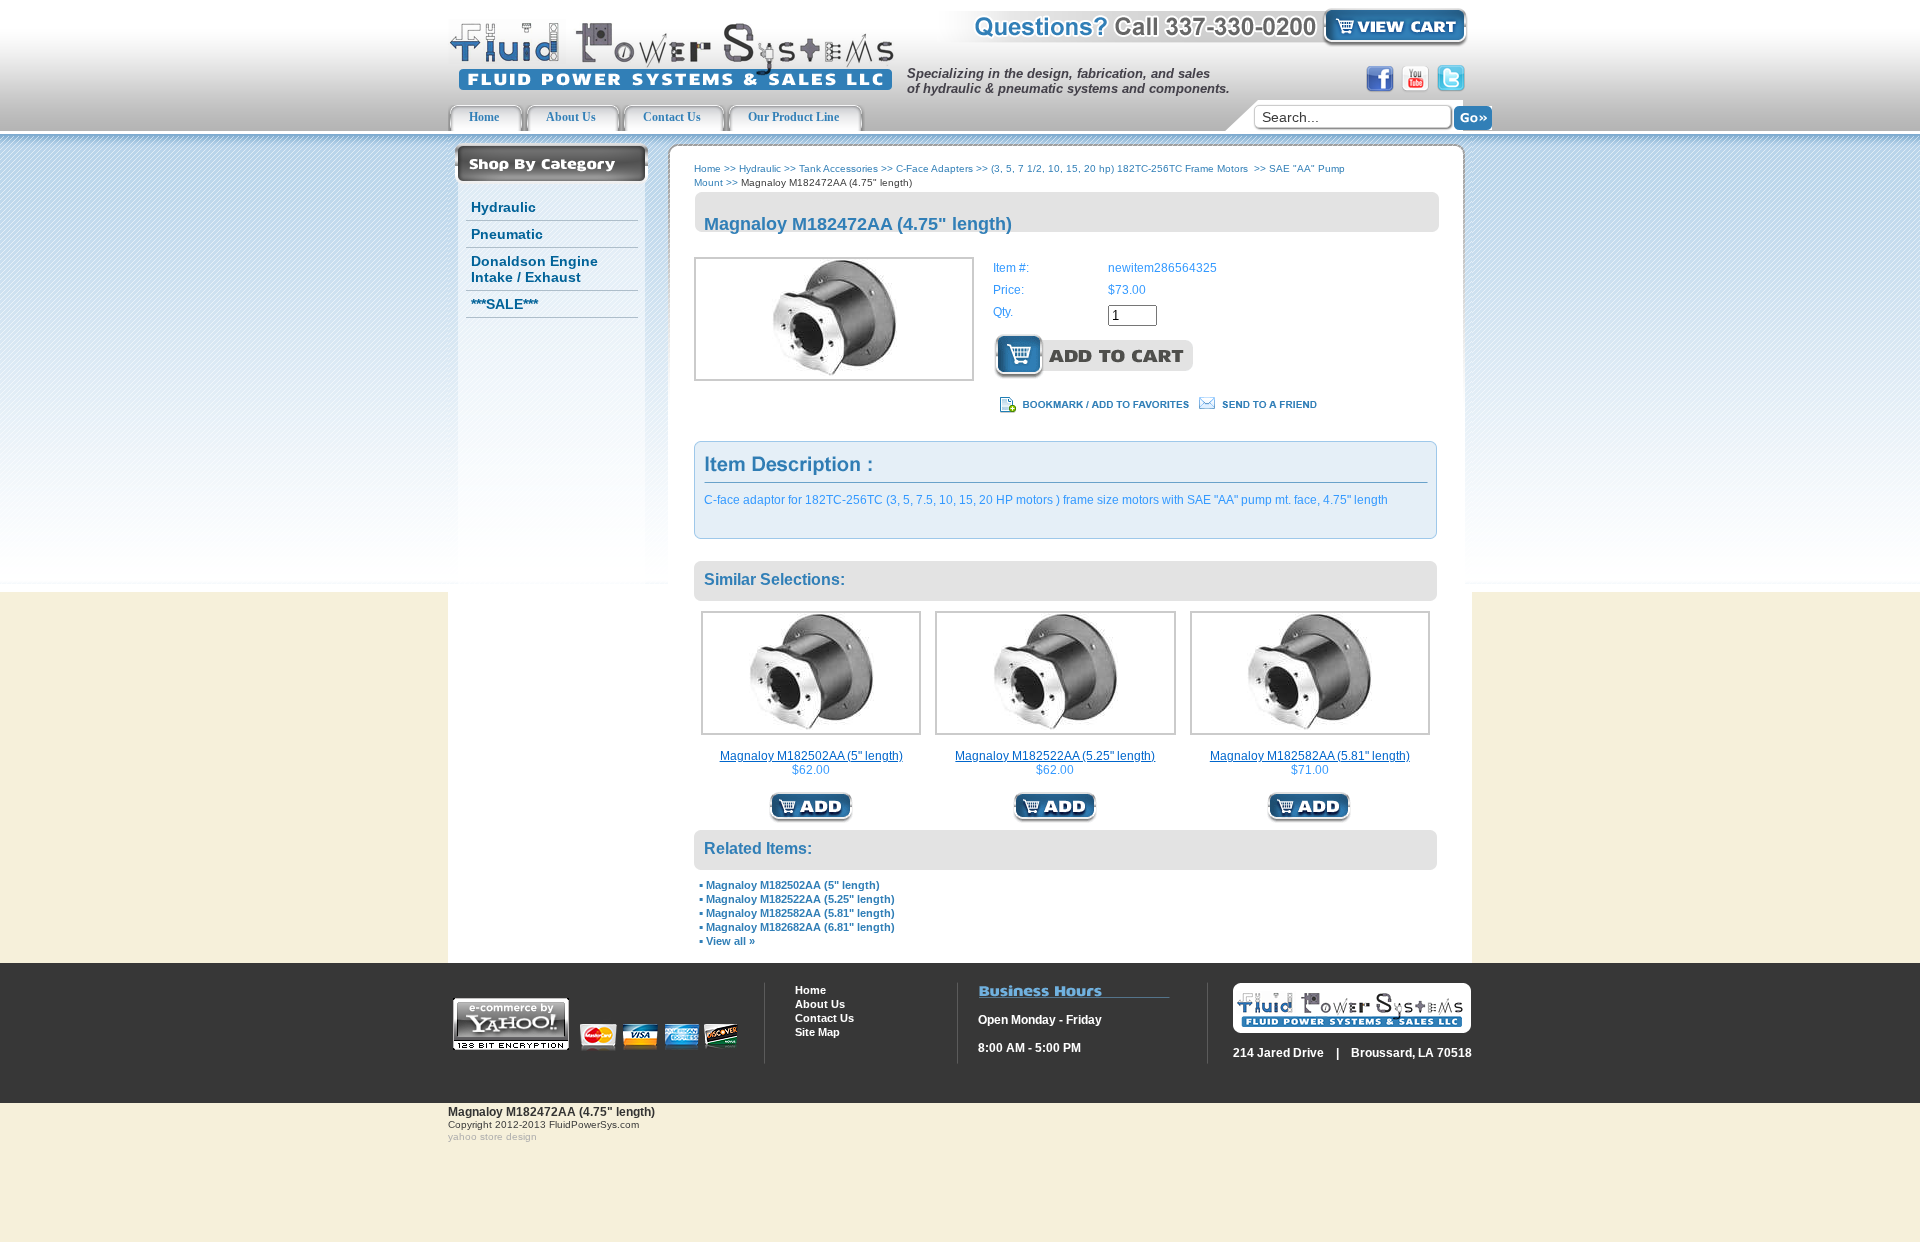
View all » (730, 941)
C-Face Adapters (934, 168)
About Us (820, 1004)
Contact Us (824, 1018)
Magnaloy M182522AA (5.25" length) (1055, 756)
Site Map (817, 1032)
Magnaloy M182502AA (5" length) (811, 756)
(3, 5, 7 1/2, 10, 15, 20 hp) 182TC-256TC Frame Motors (1121, 168)
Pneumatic (507, 234)
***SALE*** (504, 304)
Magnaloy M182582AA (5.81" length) (1310, 756)
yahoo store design (492, 1136)
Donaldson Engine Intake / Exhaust (534, 269)
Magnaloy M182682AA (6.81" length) (800, 927)
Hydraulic (503, 207)
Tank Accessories (838, 168)
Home (707, 168)
